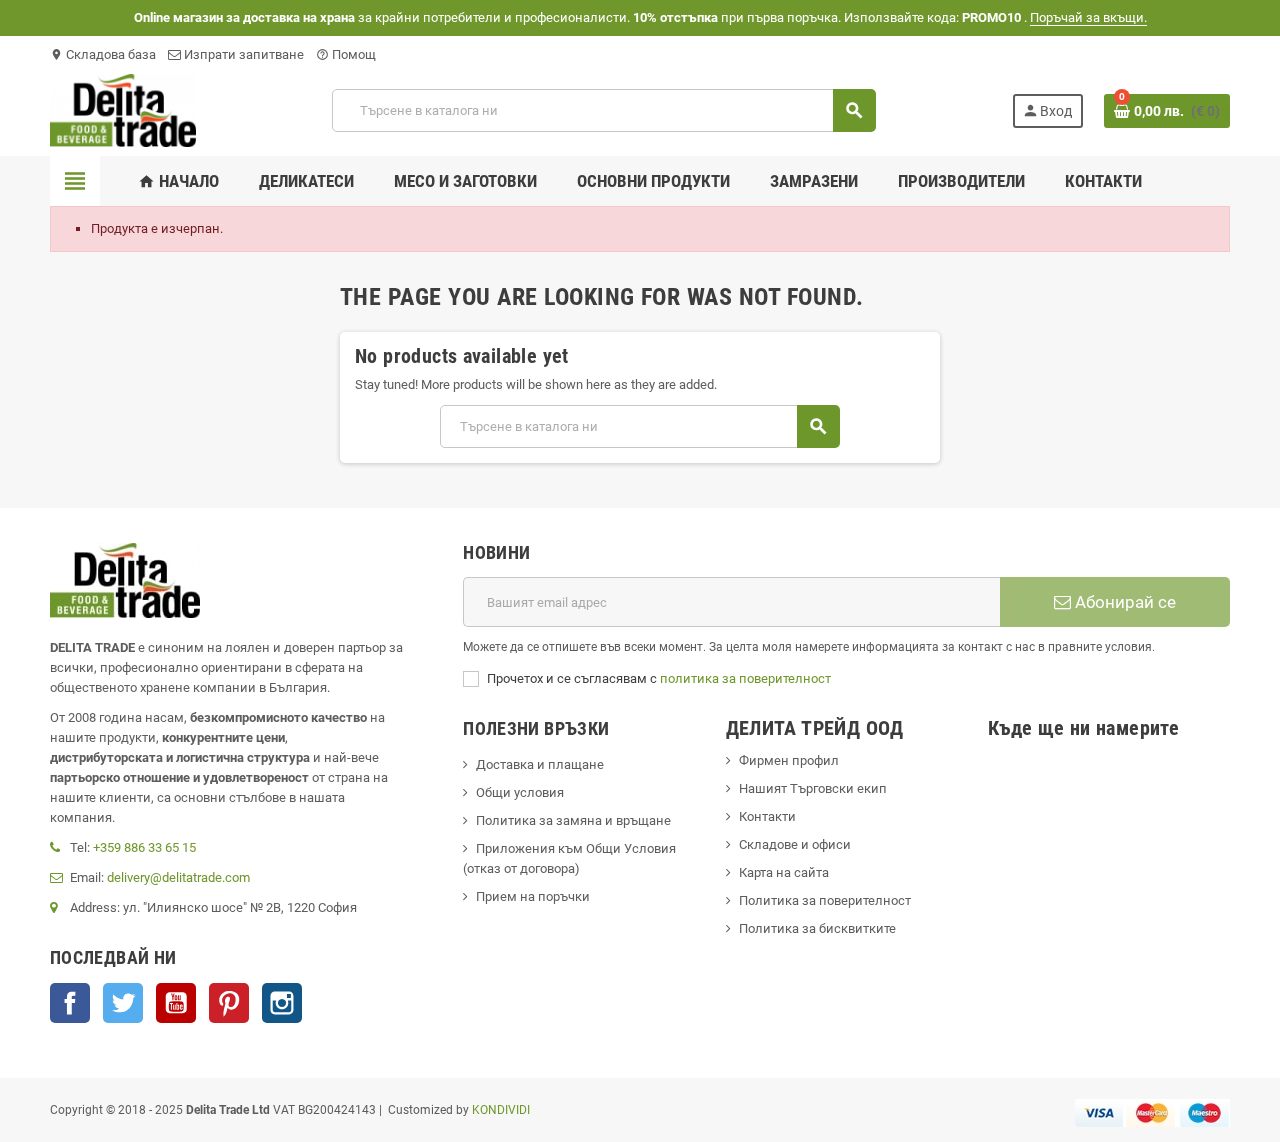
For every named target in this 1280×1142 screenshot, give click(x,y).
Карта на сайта (784, 872)
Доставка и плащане (540, 764)
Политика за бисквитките (817, 928)
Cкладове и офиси (795, 844)
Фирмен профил (789, 760)
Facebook (70, 1003)
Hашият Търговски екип (813, 788)
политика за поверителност (745, 678)
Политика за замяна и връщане (573, 820)
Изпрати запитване (242, 54)
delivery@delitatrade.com (178, 877)
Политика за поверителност (825, 900)
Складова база (103, 54)
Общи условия (520, 792)
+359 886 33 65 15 (144, 847)
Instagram (282, 1003)
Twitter (123, 1003)
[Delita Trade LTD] (123, 109)
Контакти (767, 816)
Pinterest (229, 1003)
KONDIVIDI (501, 1110)
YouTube (176, 1003)
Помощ (346, 54)
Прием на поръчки (533, 896)
